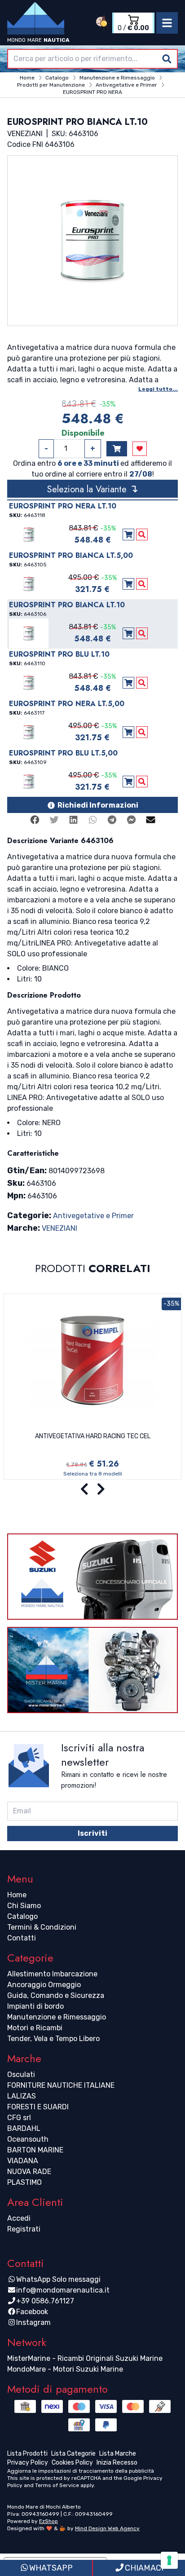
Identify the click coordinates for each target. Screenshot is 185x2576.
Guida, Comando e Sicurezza (56, 1995)
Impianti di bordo (35, 2006)
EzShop (48, 2521)
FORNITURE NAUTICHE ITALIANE (61, 2085)
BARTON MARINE (35, 2150)
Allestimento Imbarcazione (52, 1974)
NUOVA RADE (29, 2172)
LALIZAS (22, 2096)
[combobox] (92, 59)
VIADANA (23, 2161)
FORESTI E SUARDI (38, 2107)
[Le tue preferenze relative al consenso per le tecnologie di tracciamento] (169, 2560)
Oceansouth (28, 2139)
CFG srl (19, 2118)
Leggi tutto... (158, 389)
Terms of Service (57, 2485)
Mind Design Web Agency (107, 2528)
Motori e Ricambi (35, 2028)
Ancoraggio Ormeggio (44, 1985)
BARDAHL (24, 2128)
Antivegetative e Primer (93, 1216)
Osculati (21, 2074)
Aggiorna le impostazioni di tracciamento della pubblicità (81, 2471)
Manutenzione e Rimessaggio (57, 2017)
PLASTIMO (24, 2182)
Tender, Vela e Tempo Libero (53, 2039)
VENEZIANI (59, 1228)
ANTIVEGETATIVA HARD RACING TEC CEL (93, 1436)
